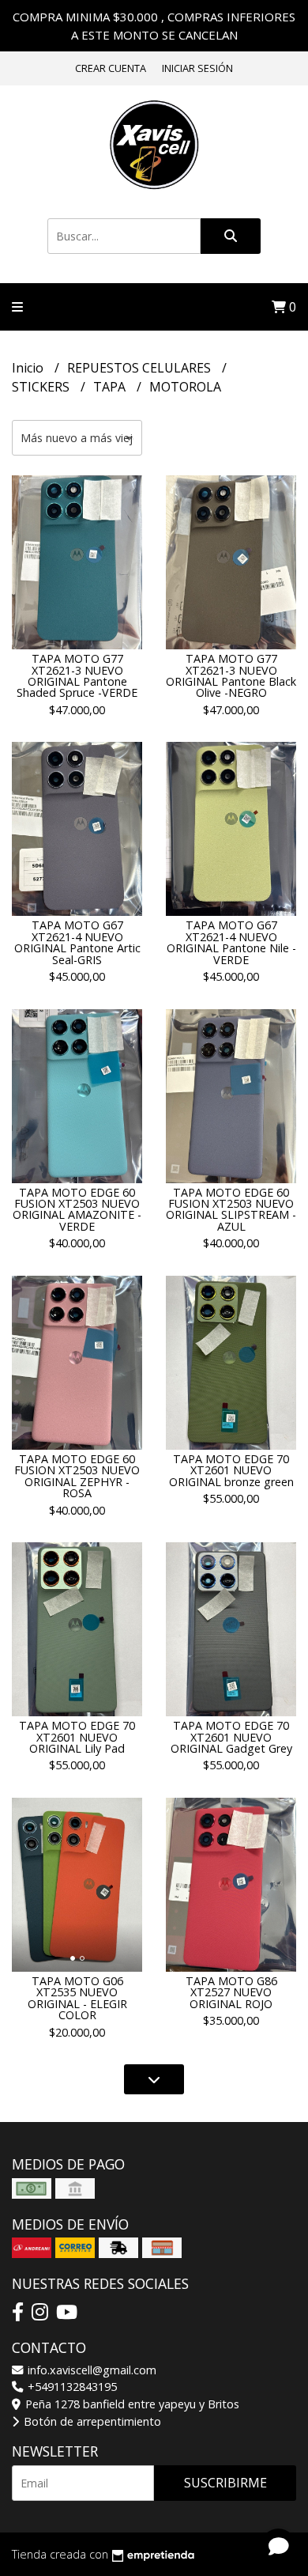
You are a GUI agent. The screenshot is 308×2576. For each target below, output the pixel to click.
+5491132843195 (71, 2387)
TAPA (111, 387)
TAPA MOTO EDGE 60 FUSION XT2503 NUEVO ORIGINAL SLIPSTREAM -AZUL (231, 1209)
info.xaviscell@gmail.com (90, 2370)
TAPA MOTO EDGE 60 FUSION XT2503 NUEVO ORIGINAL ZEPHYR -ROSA (77, 1476)
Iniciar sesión (197, 68)
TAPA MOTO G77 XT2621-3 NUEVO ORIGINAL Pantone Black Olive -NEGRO (231, 675)
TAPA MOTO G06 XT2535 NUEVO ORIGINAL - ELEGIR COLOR (77, 1998)
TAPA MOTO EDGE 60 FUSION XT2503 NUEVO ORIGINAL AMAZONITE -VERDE (77, 1209)
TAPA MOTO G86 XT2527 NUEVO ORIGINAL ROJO (231, 1992)
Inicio (29, 368)
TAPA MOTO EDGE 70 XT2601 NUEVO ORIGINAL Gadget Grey (231, 1737)
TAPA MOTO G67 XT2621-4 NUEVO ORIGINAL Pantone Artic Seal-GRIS (77, 942)
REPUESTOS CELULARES (141, 368)
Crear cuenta (111, 68)
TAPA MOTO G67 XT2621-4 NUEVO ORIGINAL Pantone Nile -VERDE (231, 942)
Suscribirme (225, 2483)
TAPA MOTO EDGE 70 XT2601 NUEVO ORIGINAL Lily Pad (77, 1737)
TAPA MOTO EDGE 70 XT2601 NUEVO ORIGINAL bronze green (231, 1470)
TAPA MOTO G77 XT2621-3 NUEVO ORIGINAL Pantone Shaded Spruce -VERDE (77, 675)
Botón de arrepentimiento (91, 2421)
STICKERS (42, 387)
